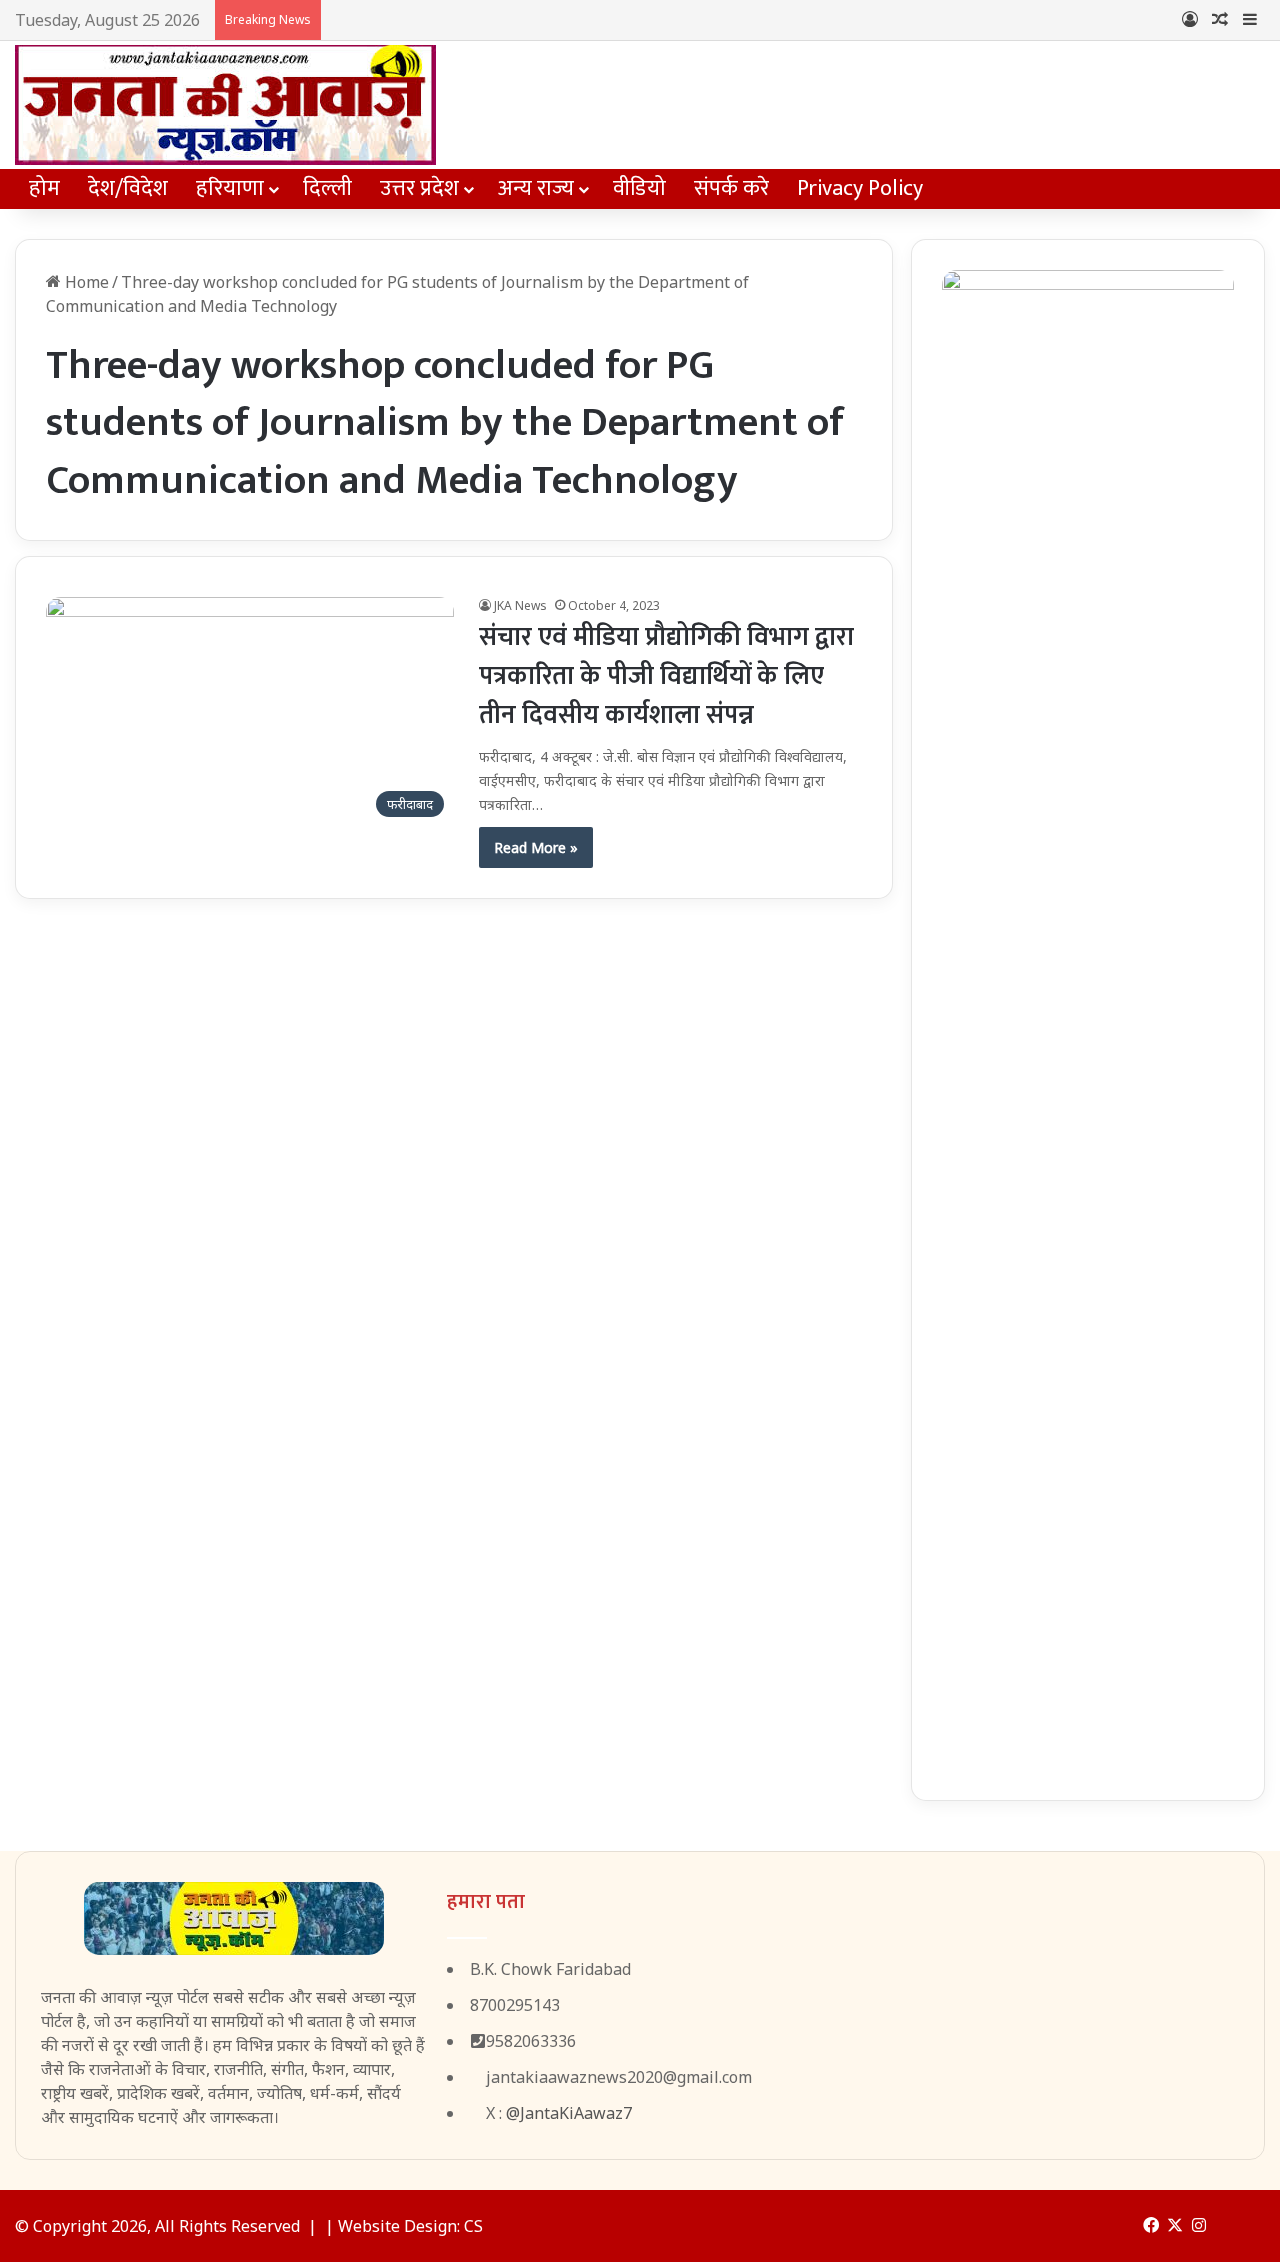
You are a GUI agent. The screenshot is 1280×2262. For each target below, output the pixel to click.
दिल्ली (327, 188)
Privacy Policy (860, 188)
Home (85, 282)
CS (473, 2226)
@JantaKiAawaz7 (569, 2113)
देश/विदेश (128, 188)
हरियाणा (230, 188)
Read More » (536, 847)
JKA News (520, 605)
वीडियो (639, 188)
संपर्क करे (731, 188)
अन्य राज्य (536, 188)
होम (44, 188)
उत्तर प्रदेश (419, 188)
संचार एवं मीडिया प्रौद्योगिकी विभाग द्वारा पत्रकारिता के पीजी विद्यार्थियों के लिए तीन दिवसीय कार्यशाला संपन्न (666, 676)
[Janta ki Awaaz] (225, 105)
